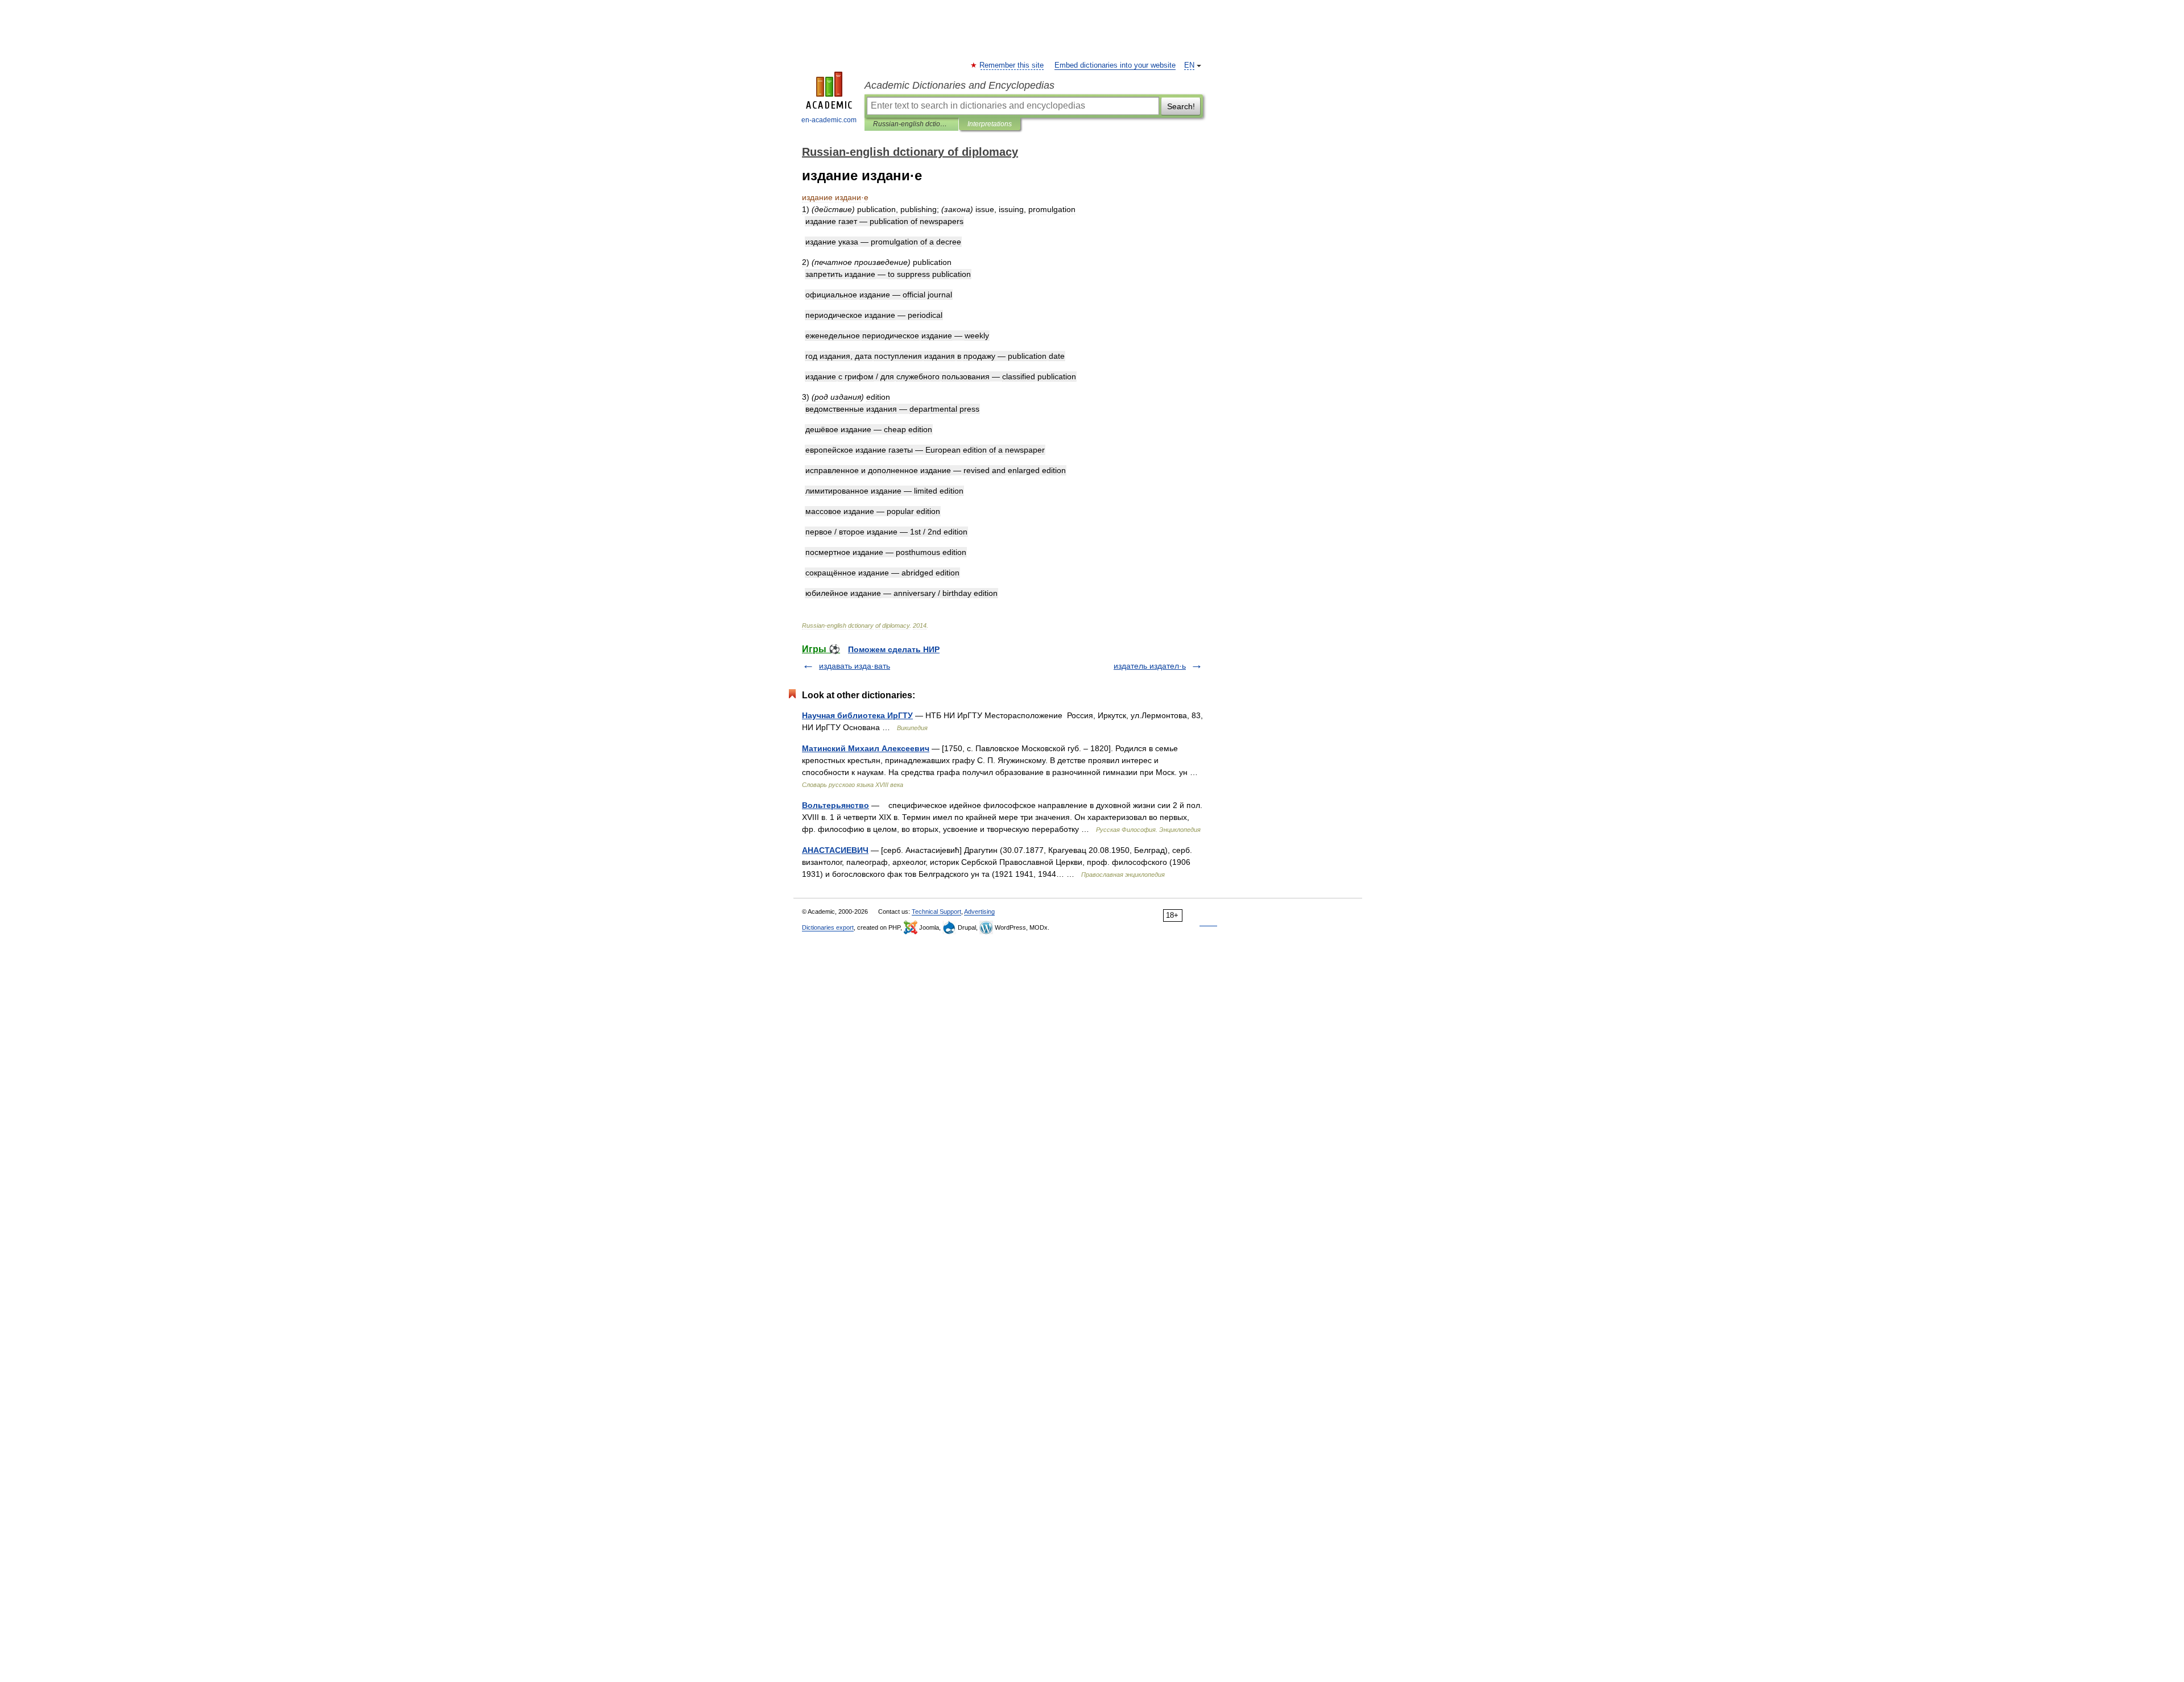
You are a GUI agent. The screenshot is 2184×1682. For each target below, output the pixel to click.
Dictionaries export (828, 927)
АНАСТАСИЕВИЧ (835, 850)
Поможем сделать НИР (894, 649)
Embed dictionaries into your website (1115, 65)
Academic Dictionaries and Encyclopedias (959, 85)
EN (1189, 65)
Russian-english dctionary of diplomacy (911, 124)
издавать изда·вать (855, 666)
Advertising (979, 912)
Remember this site (1012, 65)
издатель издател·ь (1150, 666)
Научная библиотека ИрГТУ (857, 715)
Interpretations (990, 124)
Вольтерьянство (835, 805)
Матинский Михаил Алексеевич (866, 748)
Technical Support (936, 912)
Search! (1181, 106)
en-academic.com (829, 120)
